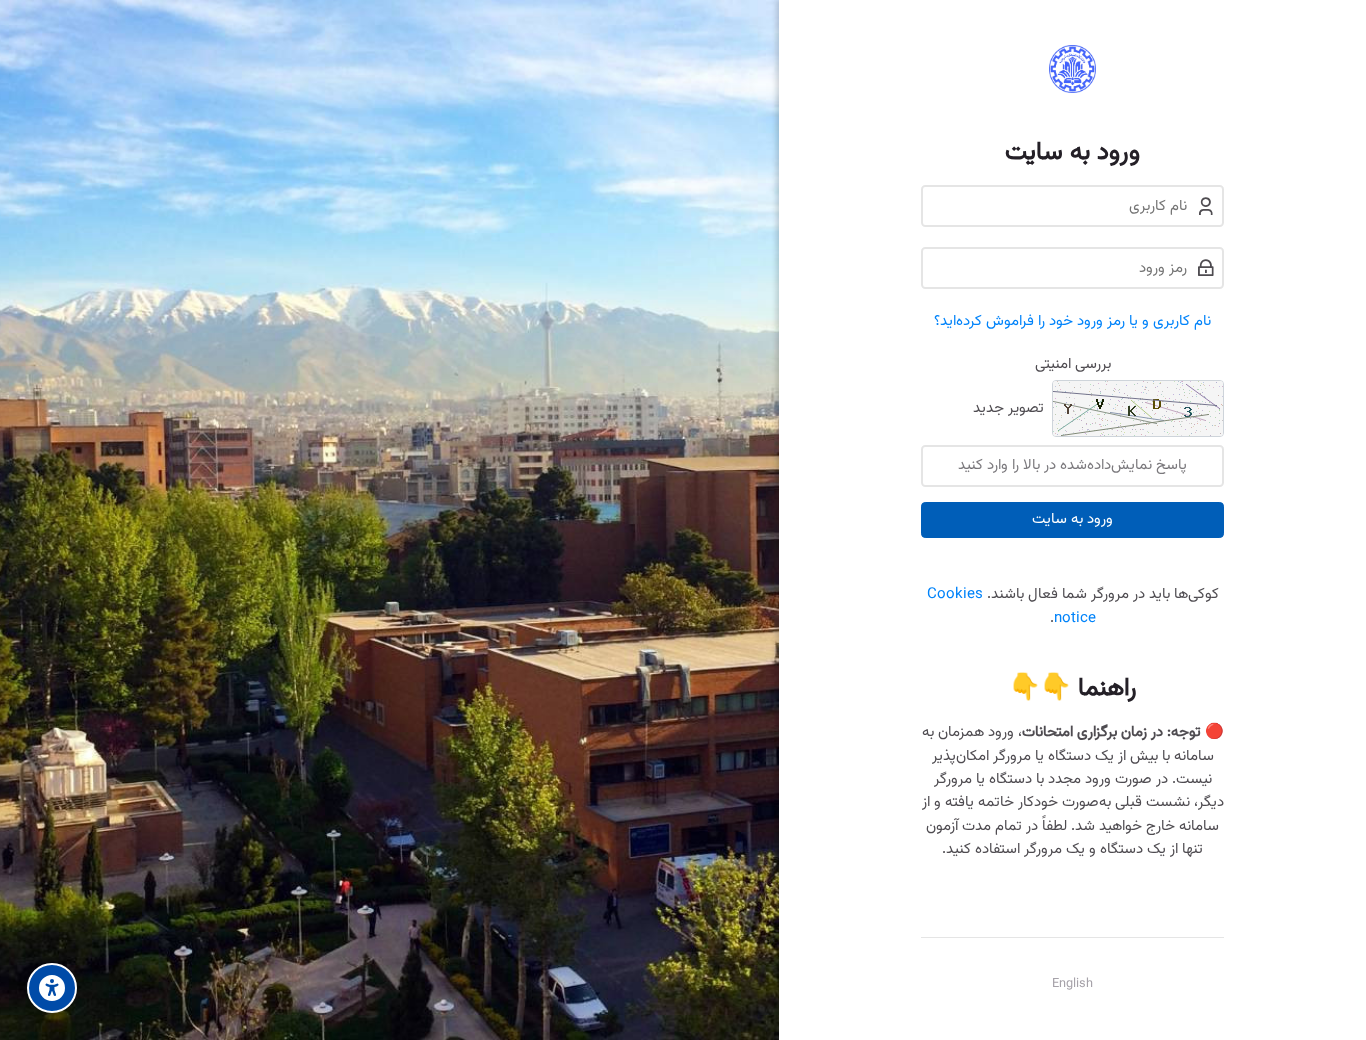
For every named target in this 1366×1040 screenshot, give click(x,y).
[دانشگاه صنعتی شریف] (1072, 69)
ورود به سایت (1072, 519)
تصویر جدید (1008, 409)
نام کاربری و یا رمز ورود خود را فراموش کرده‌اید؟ (1072, 321)
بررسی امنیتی (1073, 364)
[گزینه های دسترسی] (52, 988)
